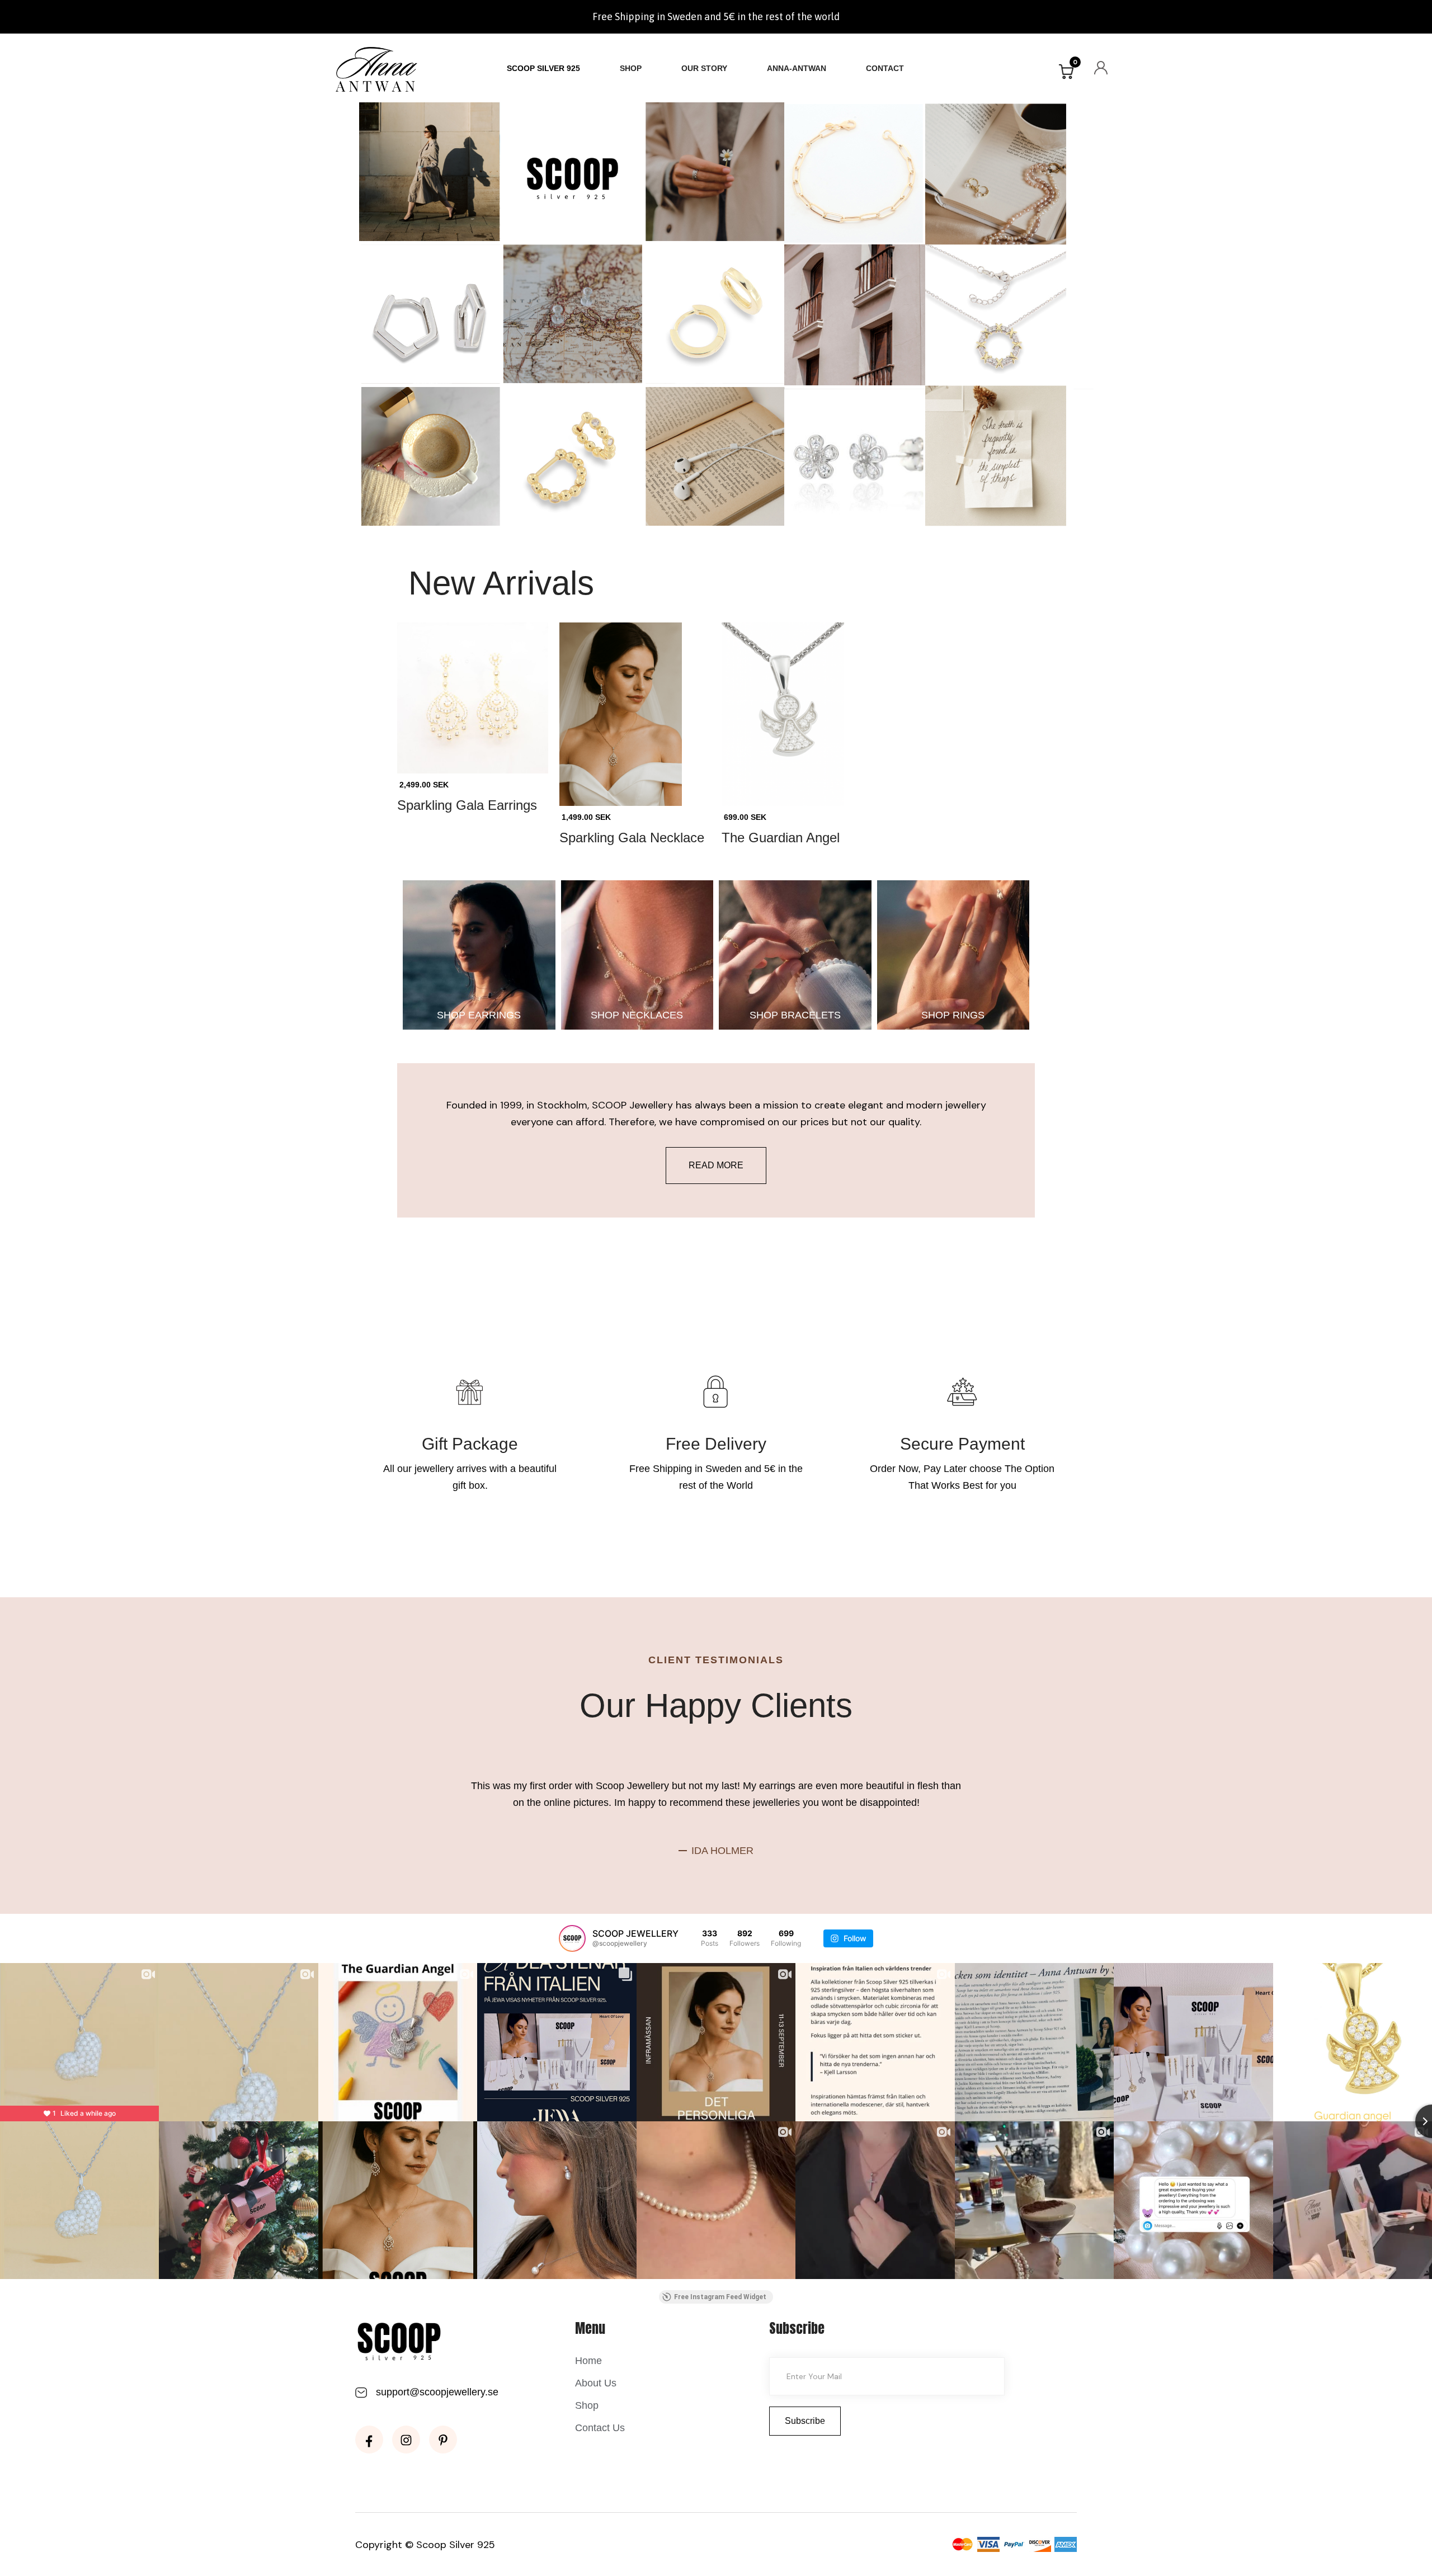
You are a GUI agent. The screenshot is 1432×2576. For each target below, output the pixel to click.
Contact (885, 68)
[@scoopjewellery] (572, 1938)
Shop (631, 68)
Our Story (704, 68)
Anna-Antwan (797, 68)
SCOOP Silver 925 (543, 68)
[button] (1066, 72)
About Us (596, 2383)
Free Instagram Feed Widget (720, 2297)
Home (588, 2361)
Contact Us (600, 2428)
